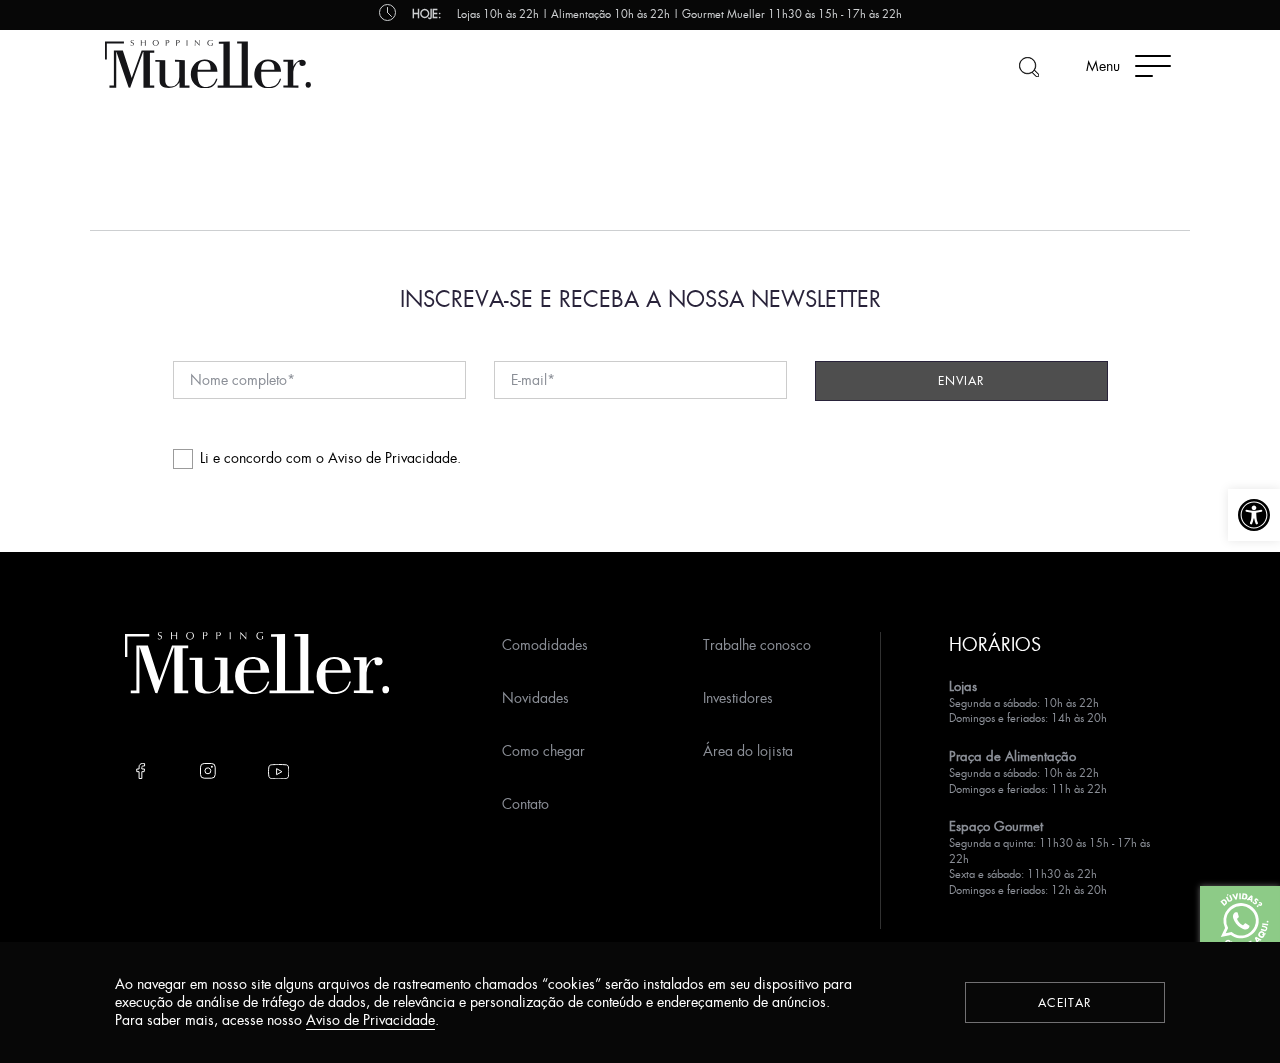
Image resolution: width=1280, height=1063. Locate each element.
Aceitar (1065, 1002)
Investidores (738, 697)
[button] (1254, 515)
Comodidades (545, 644)
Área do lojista (748, 750)
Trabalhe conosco (757, 644)
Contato (525, 803)
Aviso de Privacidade (392, 457)
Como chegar (543, 750)
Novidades (535, 697)
